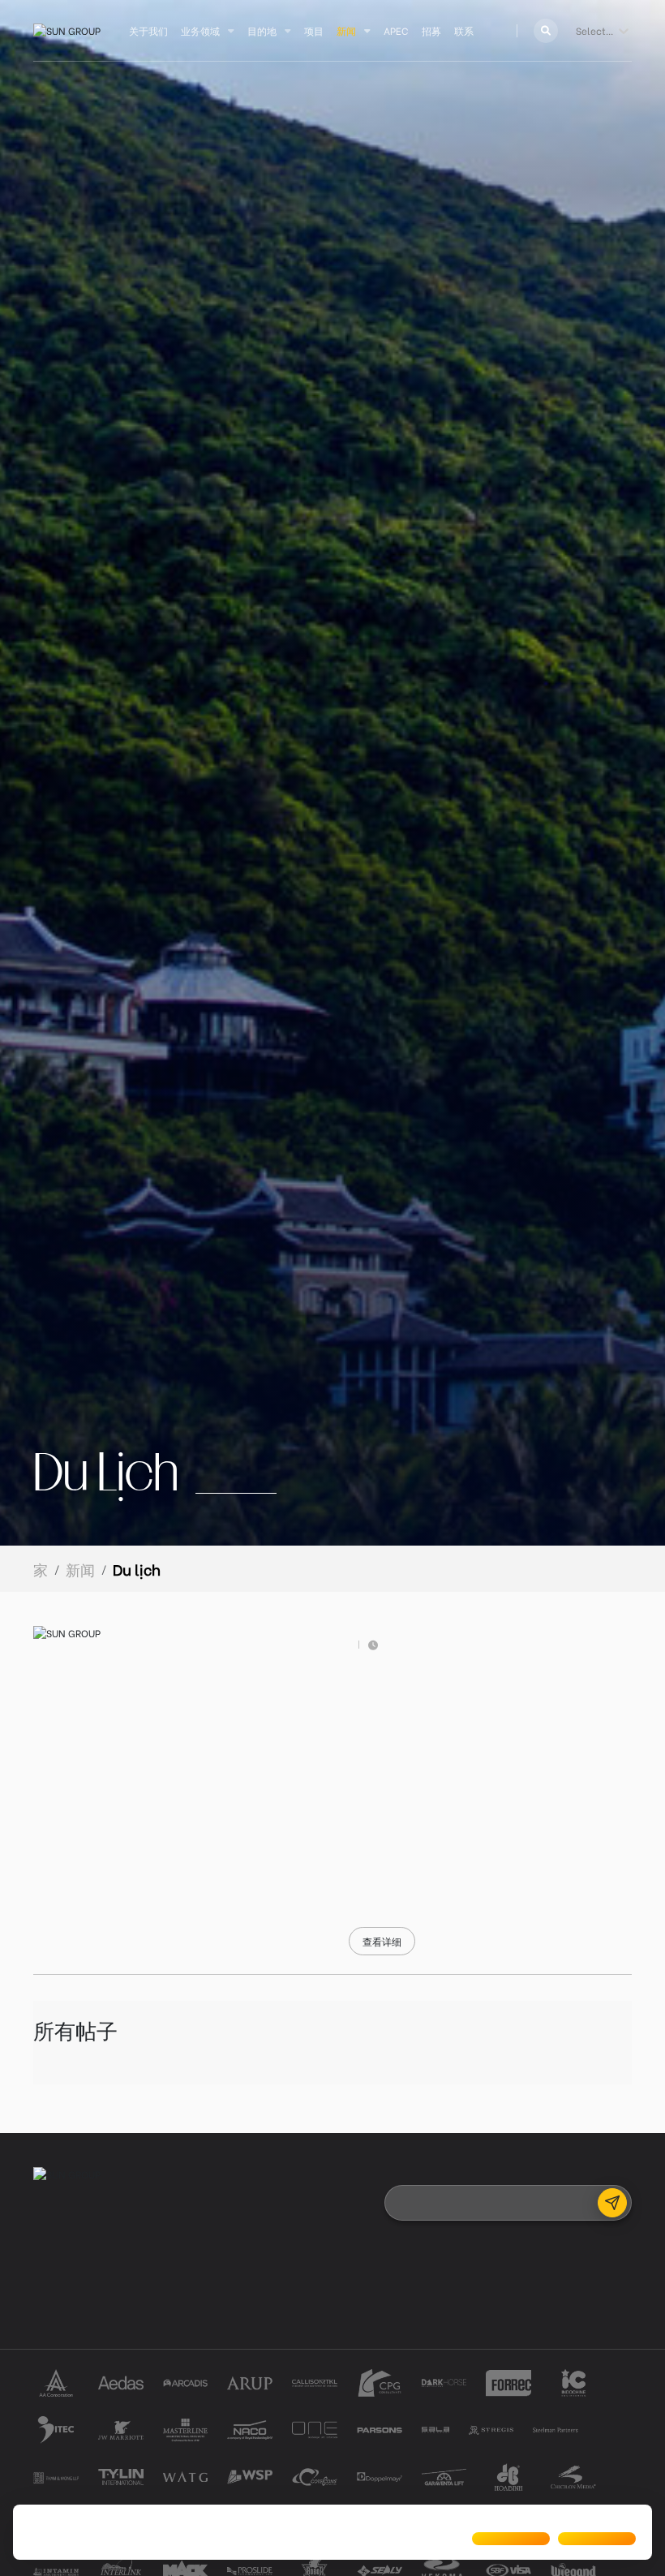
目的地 (262, 30)
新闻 (346, 30)
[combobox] (577, 31)
